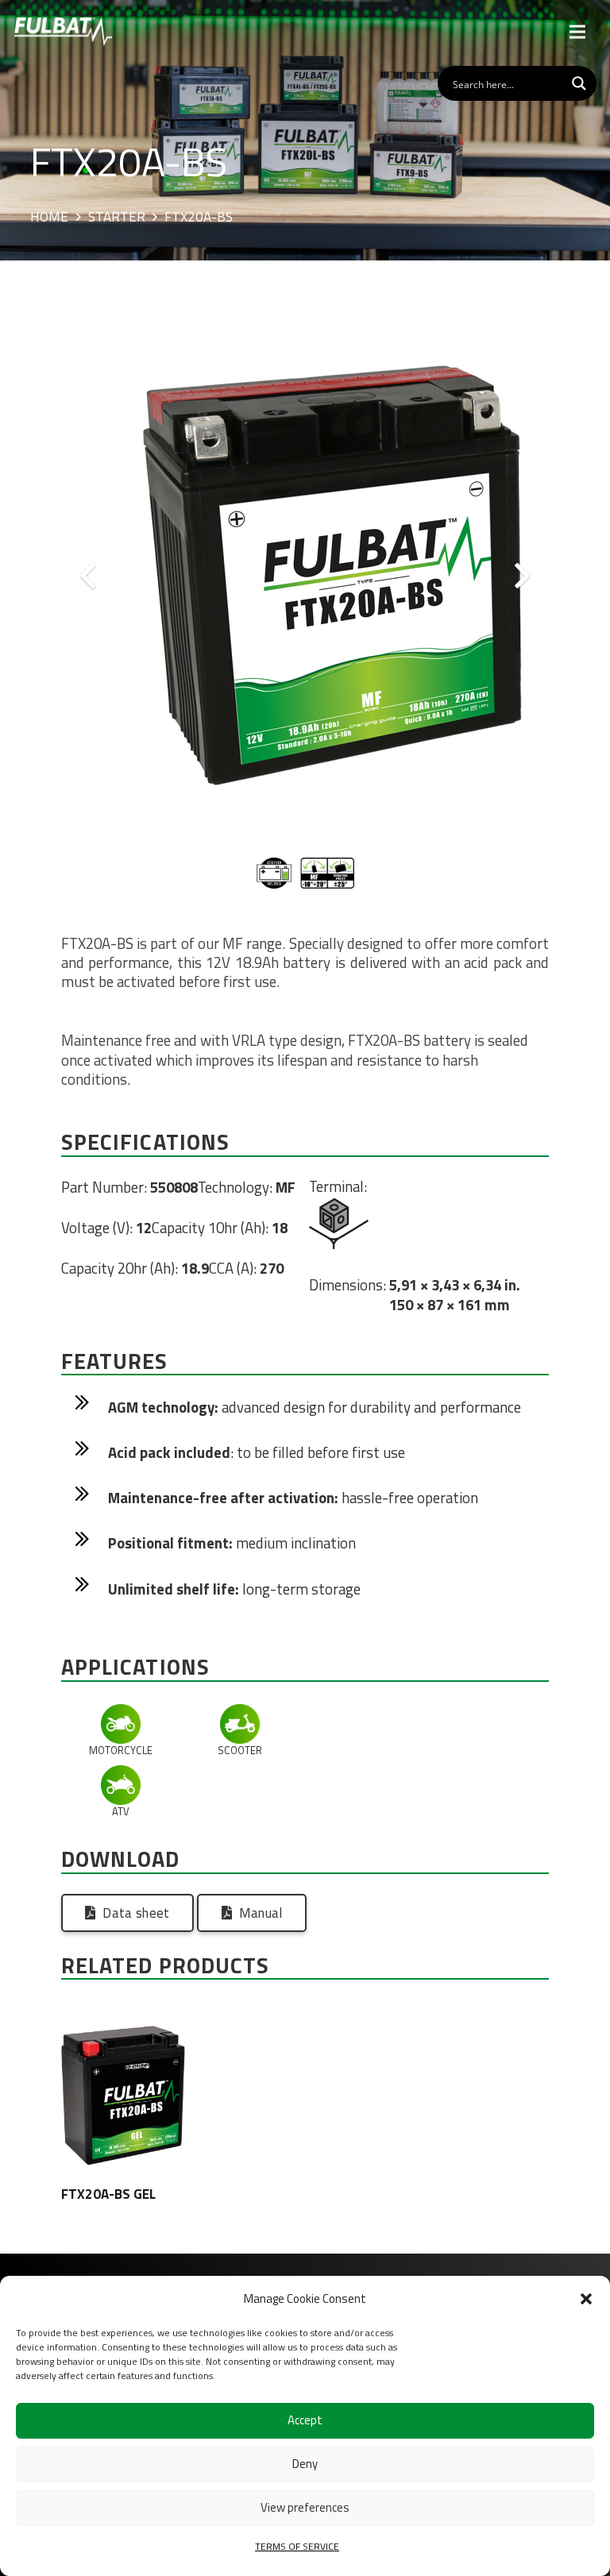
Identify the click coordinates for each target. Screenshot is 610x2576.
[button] (586, 2299)
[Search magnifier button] (579, 83)
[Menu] (578, 32)
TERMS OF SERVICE (297, 2546)
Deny (305, 2464)
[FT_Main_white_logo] (63, 32)
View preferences (305, 2507)
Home (49, 218)
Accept (305, 2420)
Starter (117, 218)
